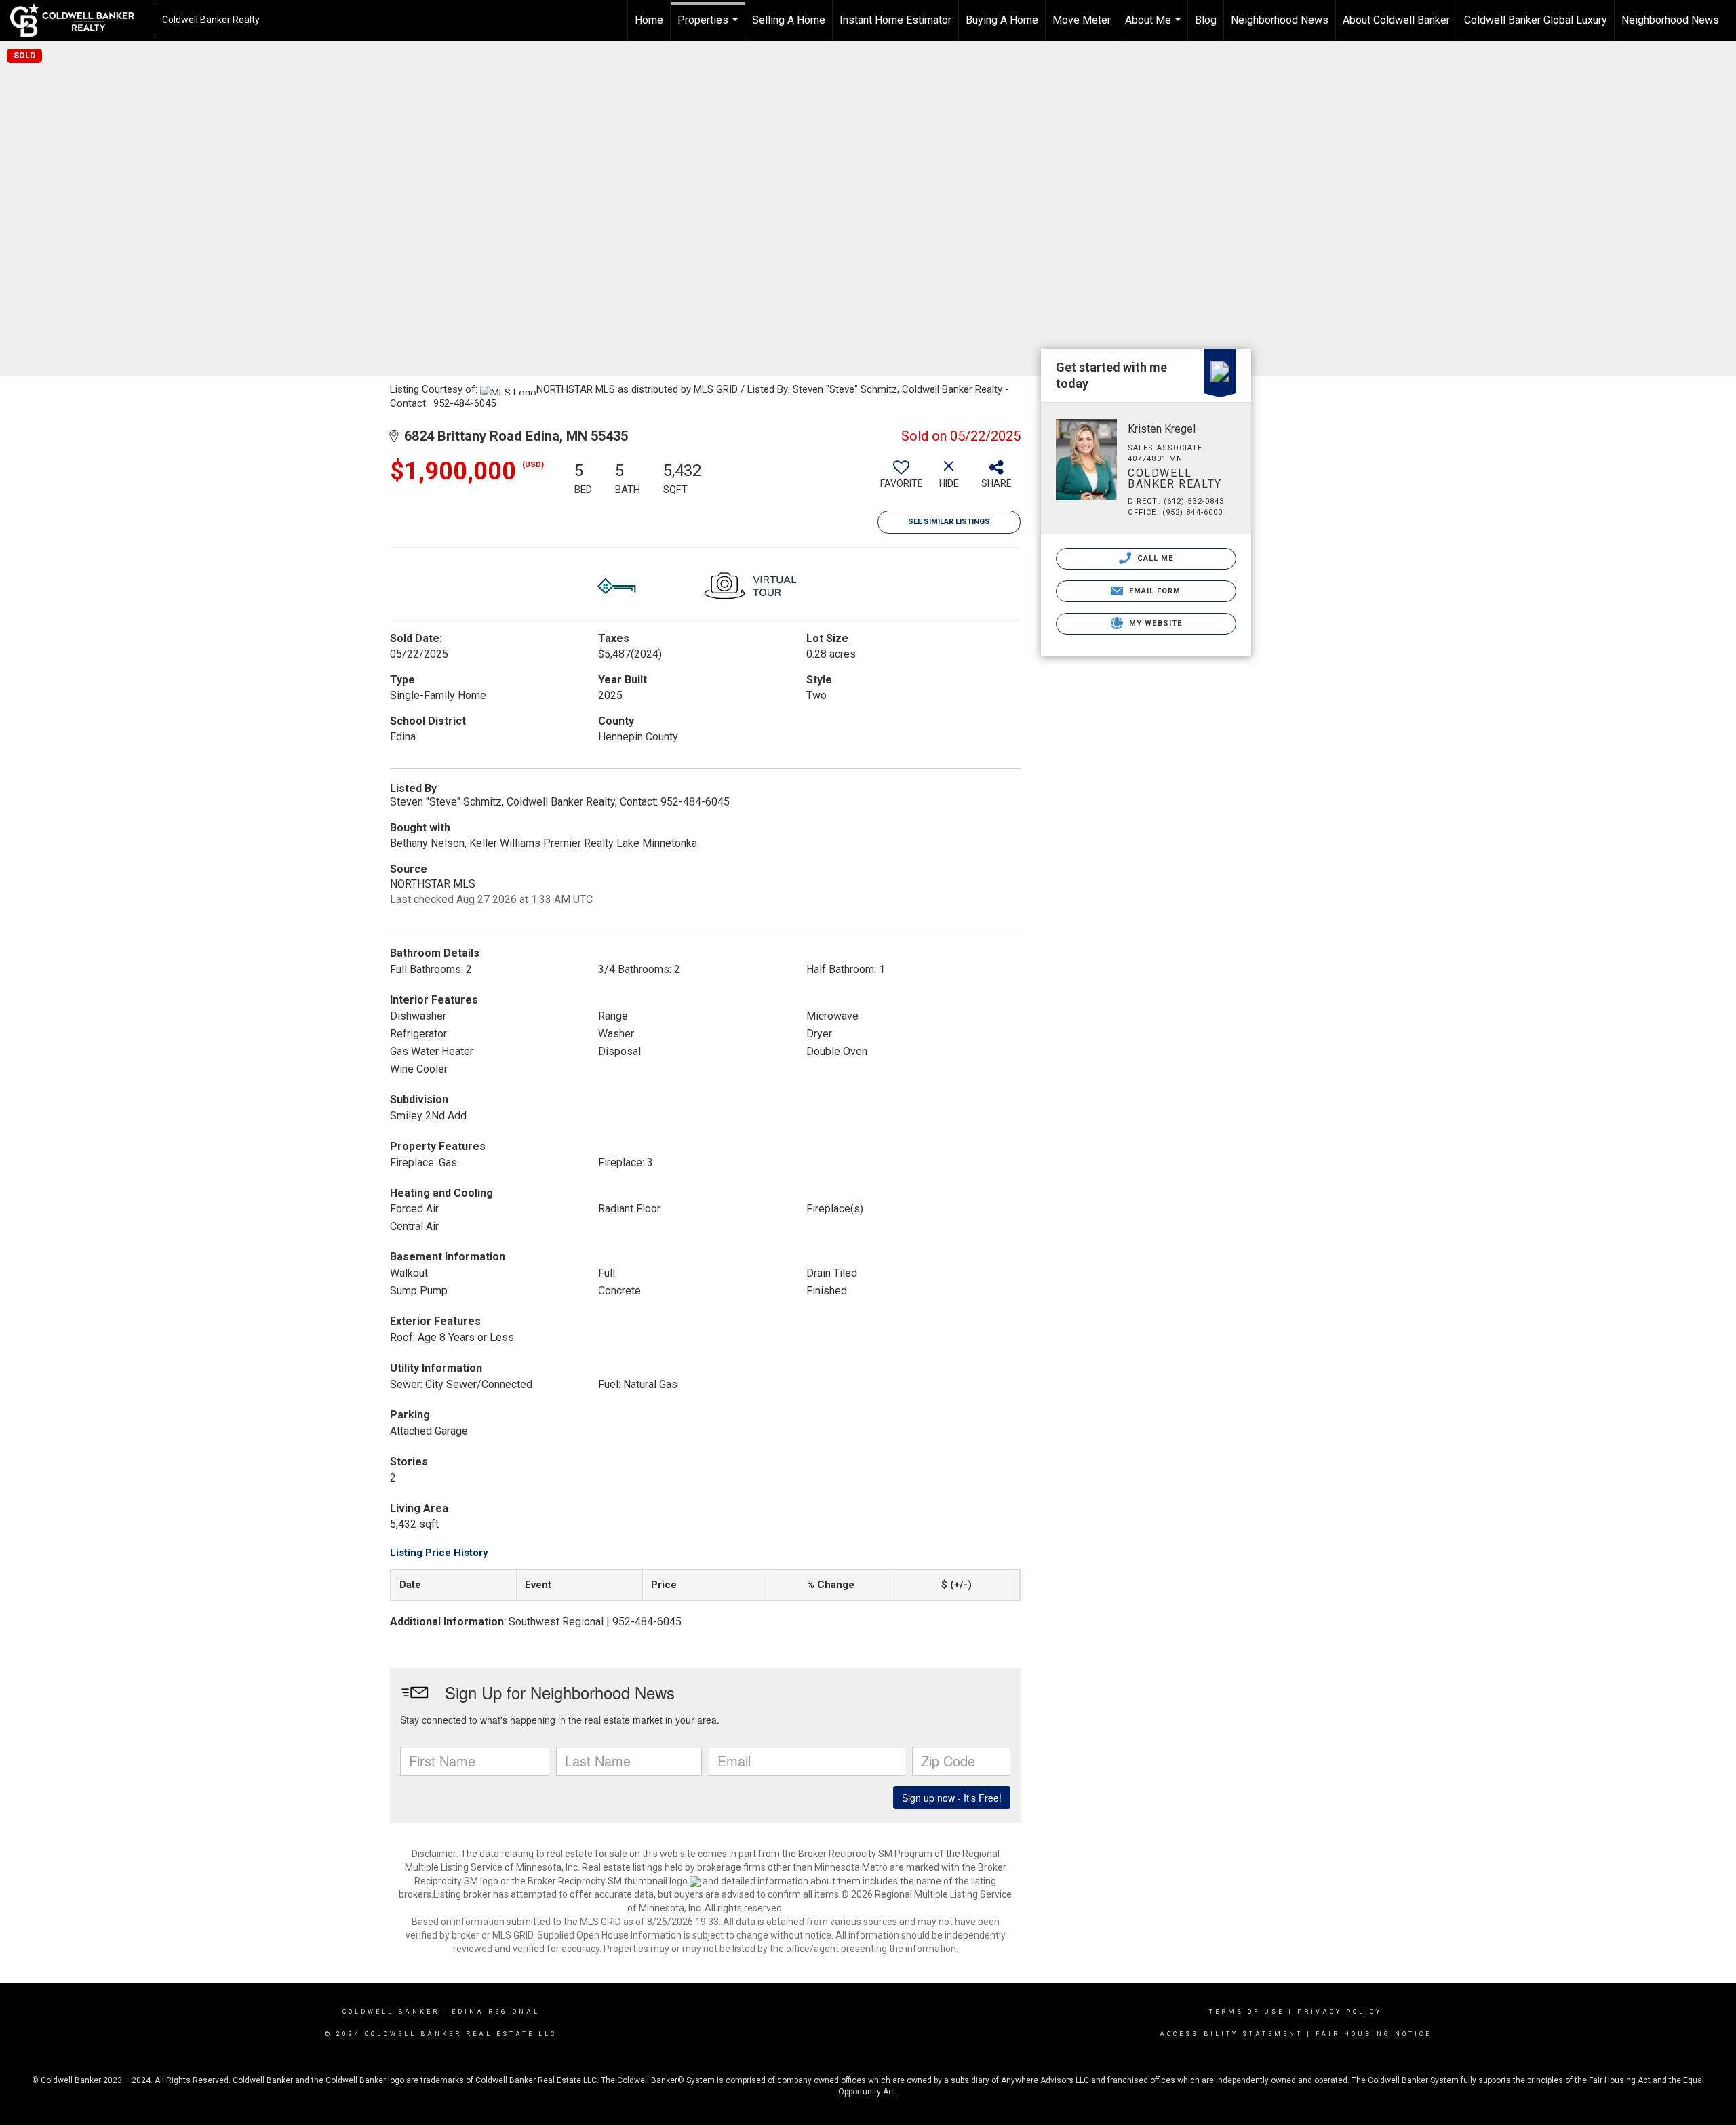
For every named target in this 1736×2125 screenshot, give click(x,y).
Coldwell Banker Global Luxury (1536, 20)
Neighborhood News (1280, 20)
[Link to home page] (79, 20)
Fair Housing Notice (1374, 2034)
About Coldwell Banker (1396, 20)
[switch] (901, 479)
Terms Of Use (1247, 2012)
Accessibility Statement (1231, 2034)
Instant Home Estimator (895, 20)
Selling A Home (789, 20)
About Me (1155, 27)
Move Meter (1082, 20)
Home (649, 20)
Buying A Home (1002, 20)
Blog (1206, 20)
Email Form (1153, 591)
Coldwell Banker (391, 2012)
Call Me (1154, 558)
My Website (1154, 623)
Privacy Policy (1340, 2012)
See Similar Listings (949, 522)
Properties (709, 27)
